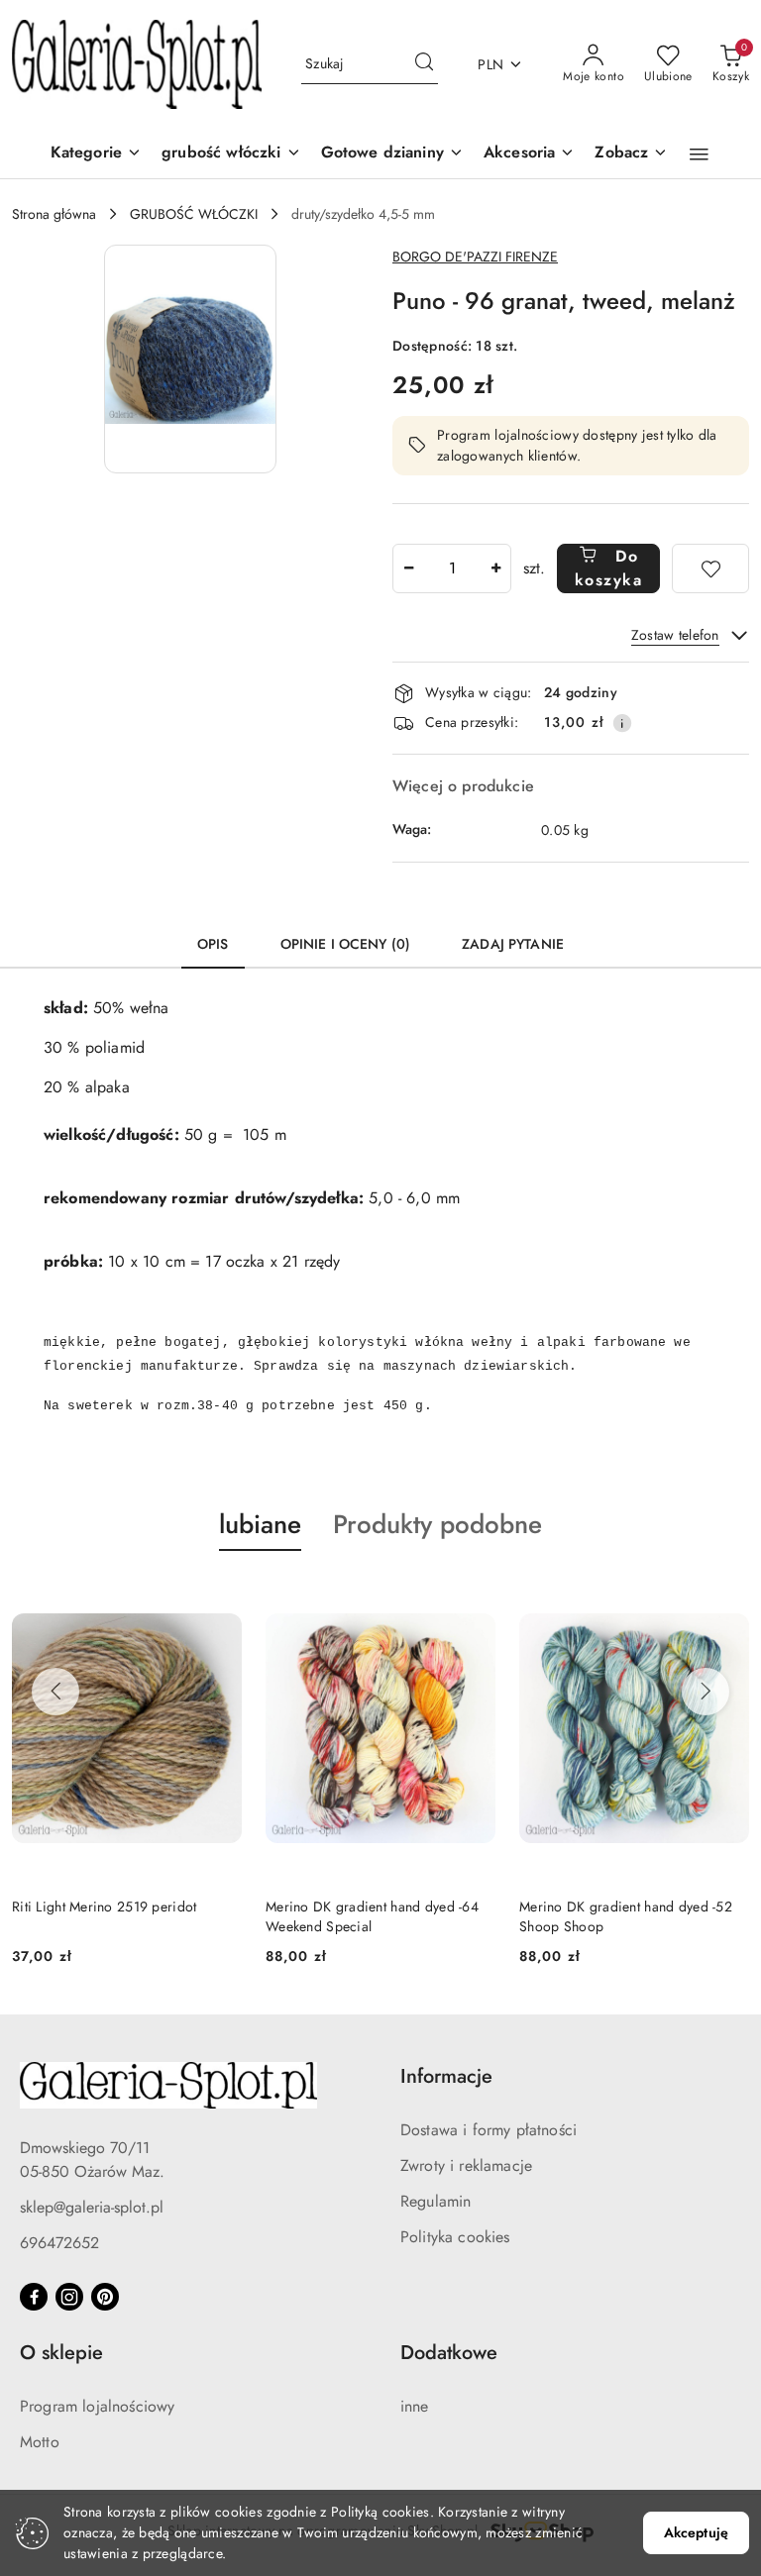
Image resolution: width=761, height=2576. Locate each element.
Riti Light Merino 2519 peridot (104, 1906)
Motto (40, 2442)
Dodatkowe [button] (449, 2353)
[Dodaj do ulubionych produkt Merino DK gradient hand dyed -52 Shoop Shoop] (726, 1597)
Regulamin (435, 2201)
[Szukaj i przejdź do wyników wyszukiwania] (424, 64)
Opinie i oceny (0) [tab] (346, 944)
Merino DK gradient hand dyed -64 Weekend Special (372, 1916)
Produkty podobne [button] (437, 1524)
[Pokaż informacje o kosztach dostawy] (622, 723)
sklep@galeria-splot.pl (92, 2207)
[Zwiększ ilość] (495, 568)
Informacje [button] (446, 2076)
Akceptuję (696, 2532)
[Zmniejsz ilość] (408, 568)
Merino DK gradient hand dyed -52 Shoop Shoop (626, 1916)
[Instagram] (69, 2297)
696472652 (59, 2243)
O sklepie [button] (61, 2353)
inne (415, 2406)
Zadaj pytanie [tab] (513, 944)
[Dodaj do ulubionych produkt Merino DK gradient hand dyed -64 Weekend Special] (473, 1597)
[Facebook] (34, 2297)
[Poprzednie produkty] (55, 1692)
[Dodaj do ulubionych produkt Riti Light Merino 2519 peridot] (219, 1597)
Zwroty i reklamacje (466, 2165)
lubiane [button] (260, 1524)
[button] (631, 154)
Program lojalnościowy (97, 2406)
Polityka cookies (455, 2237)
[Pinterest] (105, 2297)
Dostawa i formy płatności (489, 2130)
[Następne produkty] (706, 1692)
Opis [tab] (213, 944)
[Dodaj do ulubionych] (710, 568)
